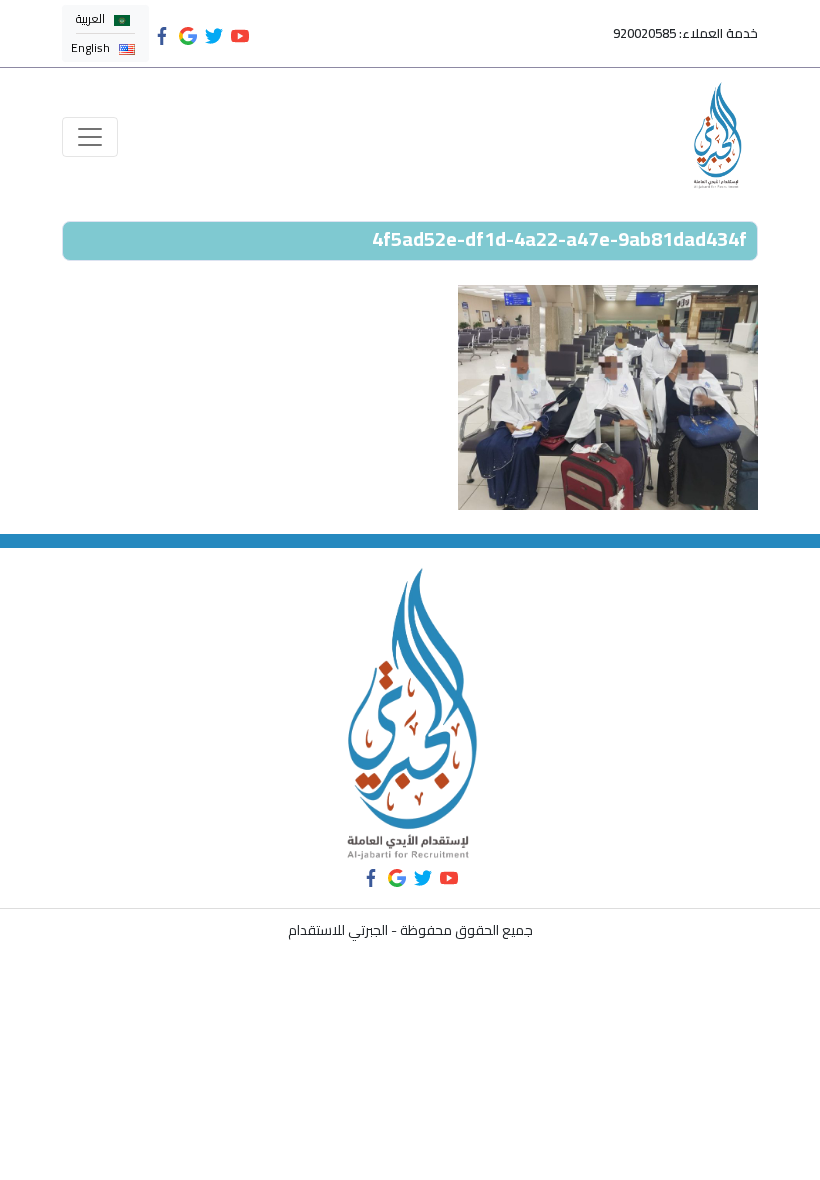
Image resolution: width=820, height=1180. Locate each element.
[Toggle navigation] (90, 137)
